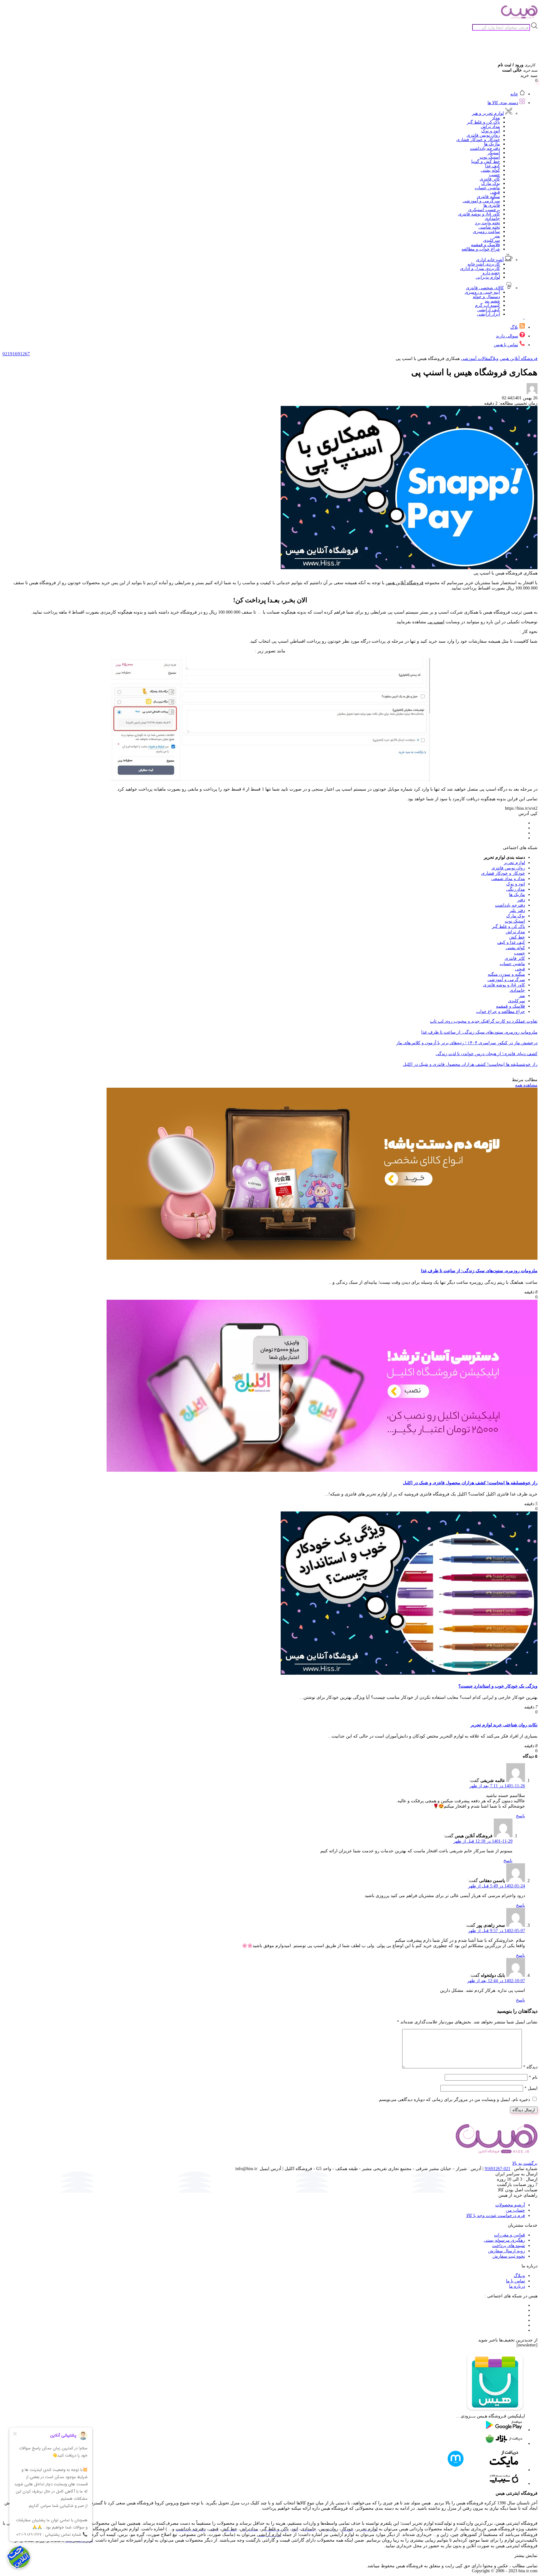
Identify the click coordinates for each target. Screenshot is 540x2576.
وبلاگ (494, 359)
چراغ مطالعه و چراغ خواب (501, 1012)
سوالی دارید (507, 336)
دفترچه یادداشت (485, 148)
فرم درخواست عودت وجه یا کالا (496, 2216)
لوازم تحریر (514, 863)
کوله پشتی (490, 170)
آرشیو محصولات (510, 2205)
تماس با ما (515, 2281)
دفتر (521, 900)
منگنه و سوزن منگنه (506, 974)
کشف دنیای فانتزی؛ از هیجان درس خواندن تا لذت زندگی (487, 1054)
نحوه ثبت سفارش (509, 2256)
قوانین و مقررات (510, 2235)
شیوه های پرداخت (509, 2246)
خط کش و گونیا (486, 162)
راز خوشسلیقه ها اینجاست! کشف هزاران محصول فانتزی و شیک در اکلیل (470, 1064)
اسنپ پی (436, 622)
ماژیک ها (492, 144)
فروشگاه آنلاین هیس (519, 359)
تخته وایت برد (487, 223)
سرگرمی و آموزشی (481, 201)
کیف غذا (492, 166)
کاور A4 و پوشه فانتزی (479, 214)
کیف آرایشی (489, 310)
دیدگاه (530, 2067)
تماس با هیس (506, 345)
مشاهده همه (526, 1085)
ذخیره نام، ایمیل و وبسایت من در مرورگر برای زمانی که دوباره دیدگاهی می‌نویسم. (454, 2100)
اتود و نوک (491, 131)
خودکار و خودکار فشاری (478, 140)
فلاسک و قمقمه (485, 245)
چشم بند (492, 301)
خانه (514, 94)
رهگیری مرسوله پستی (504, 2240)
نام (533, 2077)
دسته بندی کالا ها (503, 103)
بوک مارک (491, 183)
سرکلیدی (492, 240)
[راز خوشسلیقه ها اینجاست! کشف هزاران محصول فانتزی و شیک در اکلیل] (322, 1470)
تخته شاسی (489, 227)
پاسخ (520, 1816)
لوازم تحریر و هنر (488, 113)
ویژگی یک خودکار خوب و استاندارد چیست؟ (498, 1686)
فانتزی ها (492, 205)
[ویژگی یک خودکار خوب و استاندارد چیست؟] (409, 1673)
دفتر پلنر (517, 911)
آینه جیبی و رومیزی (482, 292)
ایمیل (531, 2088)
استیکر (494, 153)
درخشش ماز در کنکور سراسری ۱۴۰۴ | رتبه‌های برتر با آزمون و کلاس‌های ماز (467, 1043)
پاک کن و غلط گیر (483, 122)
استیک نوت (490, 157)
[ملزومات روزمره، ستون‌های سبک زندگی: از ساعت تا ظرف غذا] (322, 1258)
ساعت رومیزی (486, 232)
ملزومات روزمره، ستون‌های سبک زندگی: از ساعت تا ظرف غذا (479, 1032)
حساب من (515, 2210)
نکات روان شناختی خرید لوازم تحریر (504, 1725)
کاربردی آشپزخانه (484, 264)
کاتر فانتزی (490, 179)
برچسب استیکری (484, 210)
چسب (495, 175)
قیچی (495, 192)
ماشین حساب (487, 188)
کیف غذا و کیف (511, 942)
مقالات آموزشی (476, 359)
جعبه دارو (491, 273)
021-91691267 (497, 2169)
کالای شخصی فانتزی (485, 288)
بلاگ (514, 327)
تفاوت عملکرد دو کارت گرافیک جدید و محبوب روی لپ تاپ (484, 1021)
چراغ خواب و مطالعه (481, 249)
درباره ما (517, 2286)
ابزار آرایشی (488, 314)
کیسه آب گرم (487, 305)
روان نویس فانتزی (483, 135)
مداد (496, 118)
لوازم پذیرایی (488, 277)
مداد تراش (490, 127)
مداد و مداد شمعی (508, 879)
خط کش (517, 937)
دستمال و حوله (486, 297)
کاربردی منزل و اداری (480, 268)
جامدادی (492, 218)
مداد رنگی (516, 889)
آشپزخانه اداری (490, 260)
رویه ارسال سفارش (507, 2251)
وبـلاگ (519, 2276)
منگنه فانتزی (488, 197)
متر (497, 236)
